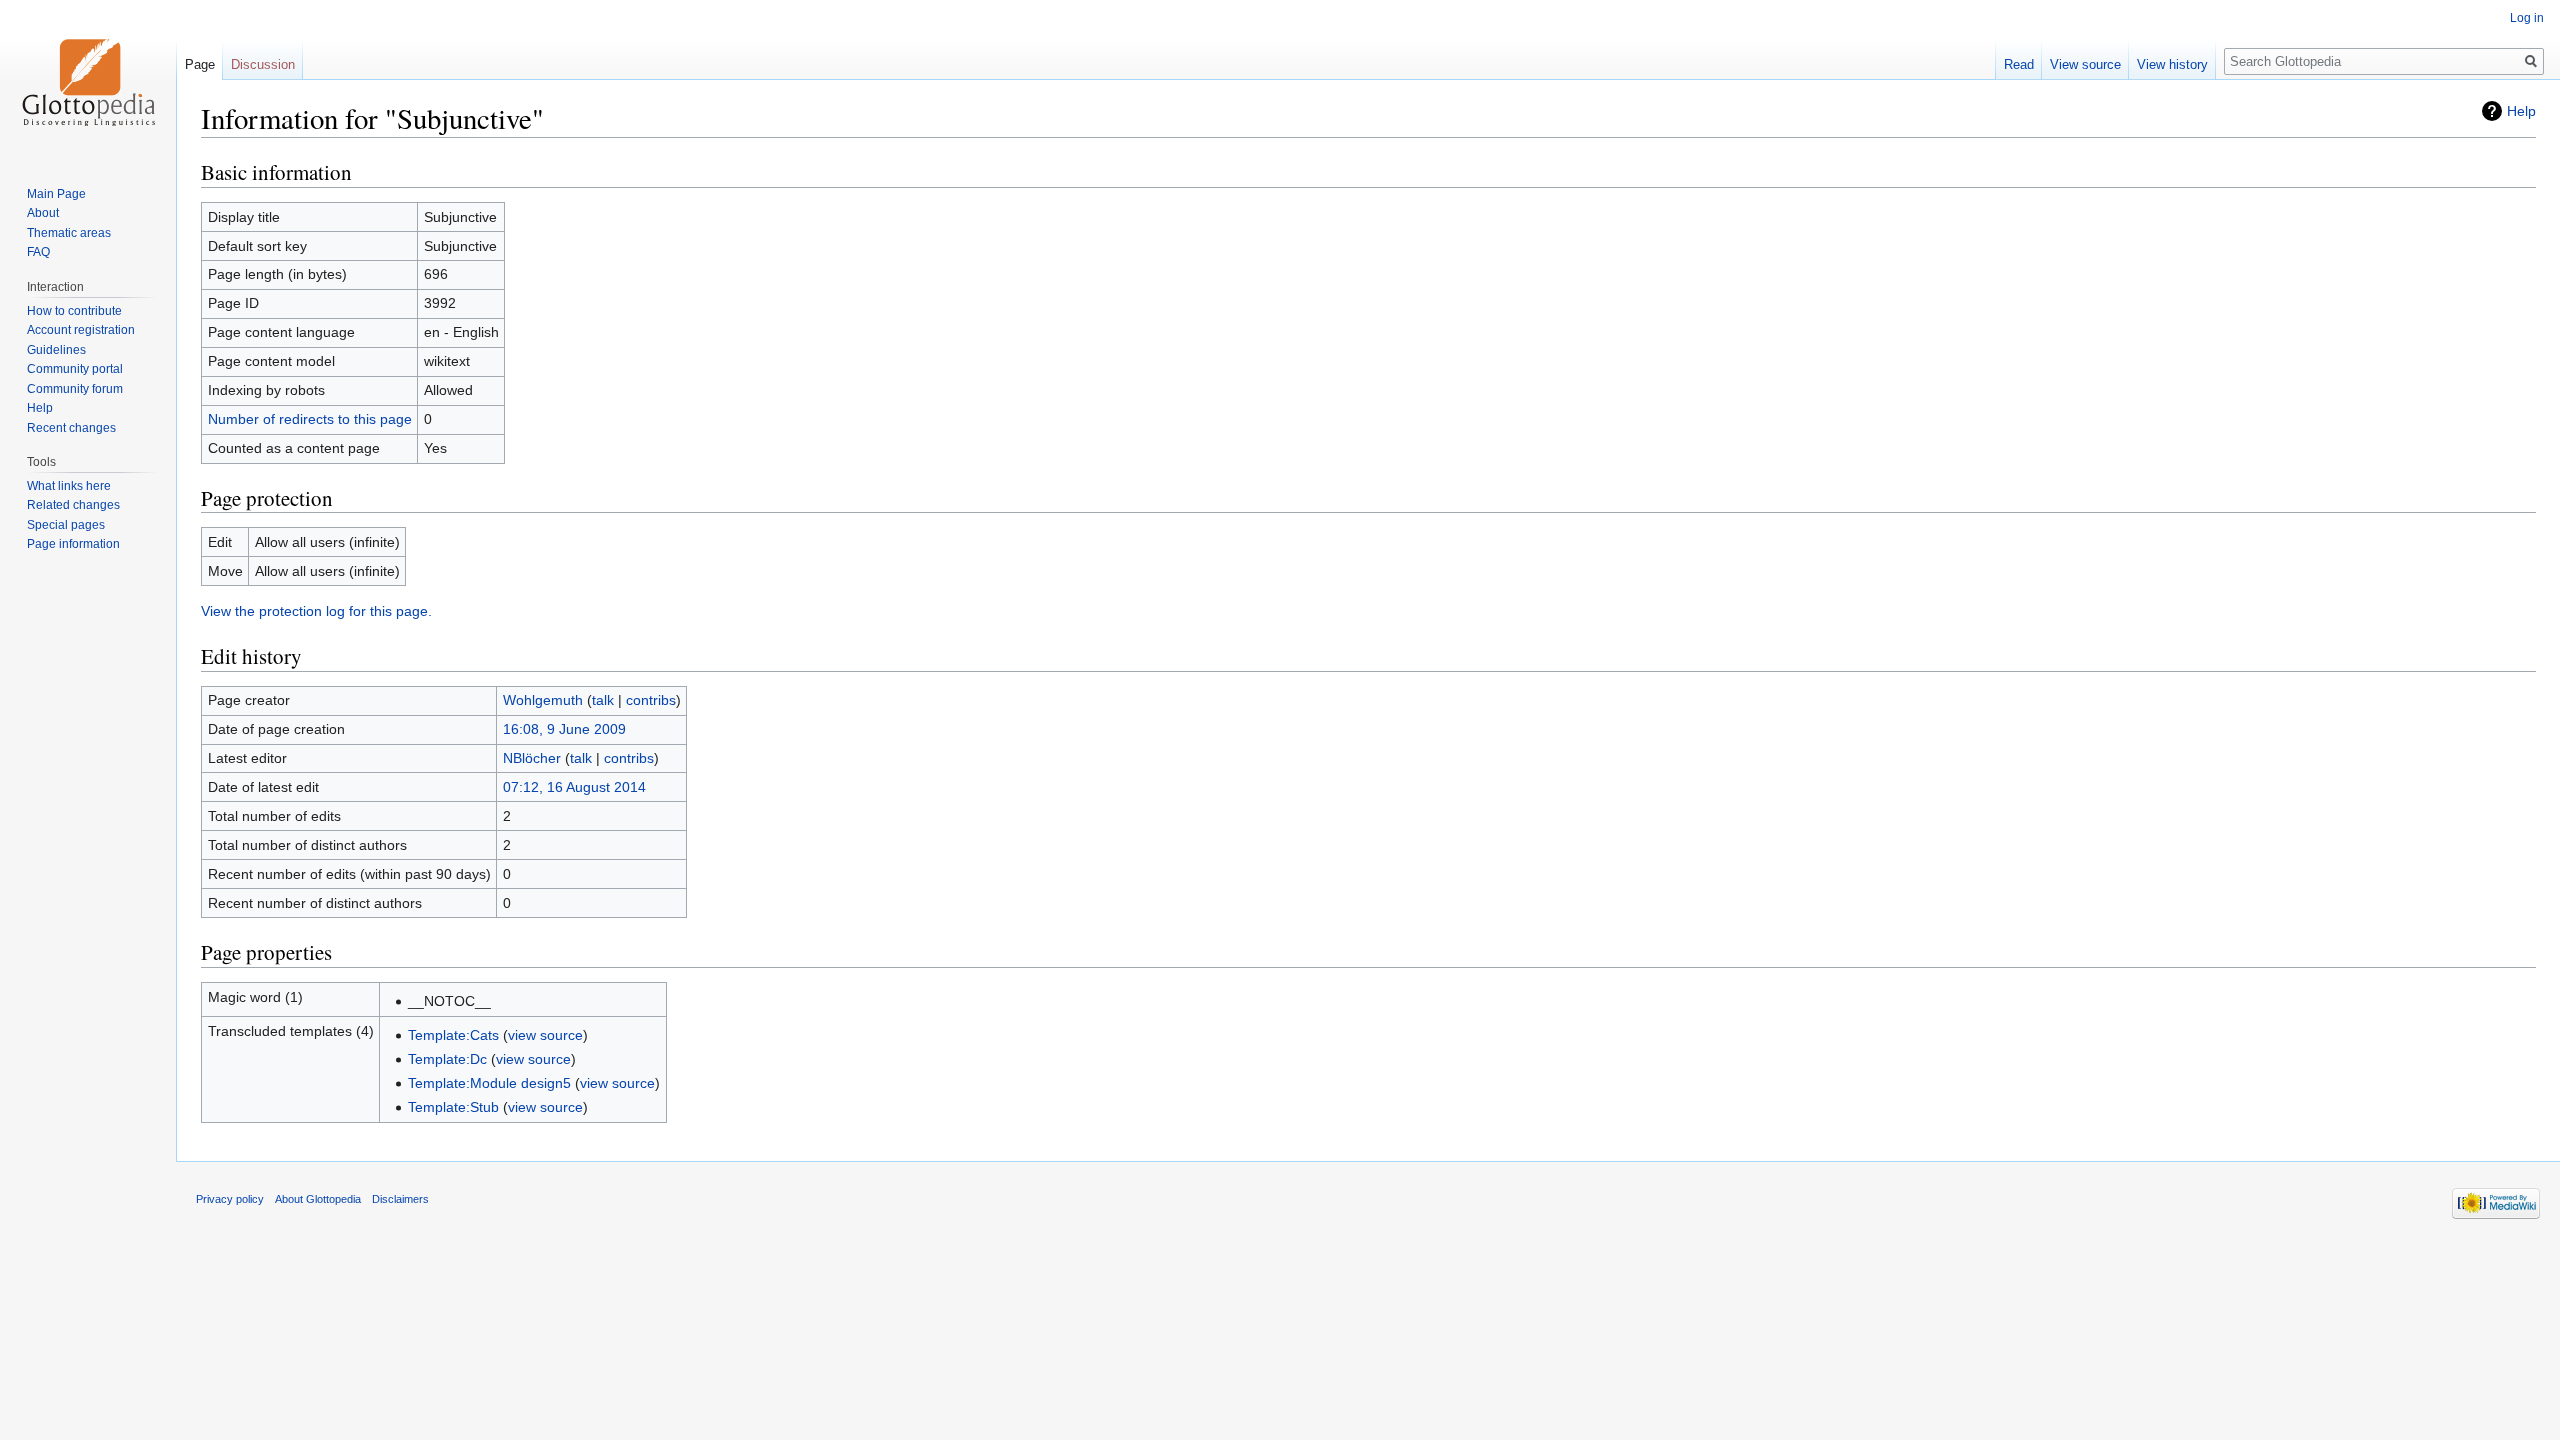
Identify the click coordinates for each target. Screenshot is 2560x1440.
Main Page (56, 194)
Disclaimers (400, 1199)
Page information (73, 544)
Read (2019, 64)
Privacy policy (230, 1199)
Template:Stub (453, 1107)
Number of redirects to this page (310, 419)
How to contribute (74, 311)
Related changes (73, 505)
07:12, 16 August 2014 (574, 787)
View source (2085, 64)
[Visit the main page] (88, 80)
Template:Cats (453, 1035)
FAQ (38, 252)
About (43, 213)
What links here (69, 486)
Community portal (75, 369)
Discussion (263, 64)
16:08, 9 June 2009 (564, 729)
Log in (2527, 18)
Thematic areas (69, 233)
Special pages (66, 525)
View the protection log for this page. (316, 611)
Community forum (75, 389)
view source (545, 1035)
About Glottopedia (318, 1199)
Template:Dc (447, 1059)
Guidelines (56, 350)
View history (2172, 64)
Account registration (81, 330)
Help (2521, 111)
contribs (651, 700)
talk (603, 700)
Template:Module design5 (489, 1083)
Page (200, 64)
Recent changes (71, 428)
